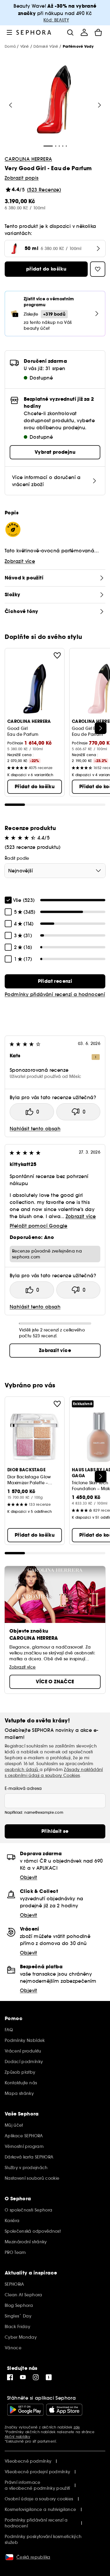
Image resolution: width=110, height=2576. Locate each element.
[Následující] (99, 105)
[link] (55, 981)
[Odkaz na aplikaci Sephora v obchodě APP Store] (64, 2410)
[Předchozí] (11, 105)
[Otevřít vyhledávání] (70, 32)
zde (77, 2427)
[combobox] (55, 871)
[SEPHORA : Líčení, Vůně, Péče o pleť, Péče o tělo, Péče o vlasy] (34, 32)
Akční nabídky (17, 2437)
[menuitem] (84, 32)
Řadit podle (17, 858)
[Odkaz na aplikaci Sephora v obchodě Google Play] (25, 2410)
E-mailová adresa (23, 1788)
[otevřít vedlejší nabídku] (9, 32)
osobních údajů (22, 1770)
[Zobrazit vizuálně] (54, 100)
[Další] (101, 728)
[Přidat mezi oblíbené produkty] (57, 655)
